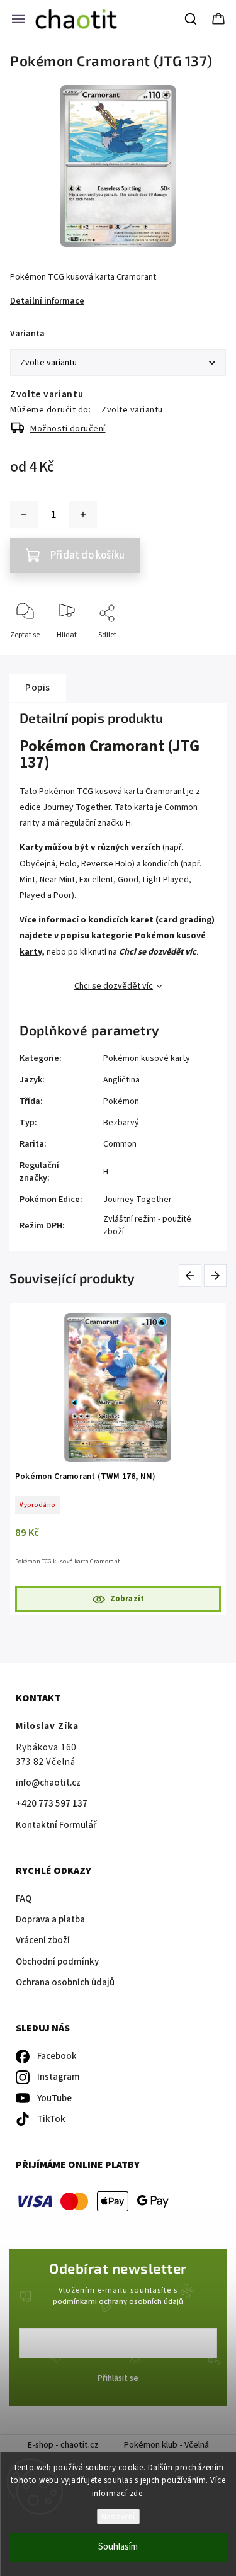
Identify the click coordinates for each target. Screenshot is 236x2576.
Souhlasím (118, 2547)
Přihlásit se (118, 2378)
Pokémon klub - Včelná (166, 2445)
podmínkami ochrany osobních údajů (118, 2301)
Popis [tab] (38, 688)
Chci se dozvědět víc (114, 986)
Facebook (57, 2056)
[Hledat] (191, 19)
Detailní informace (47, 301)
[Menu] (18, 19)
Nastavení (118, 2516)
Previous (192, 1276)
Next (216, 1276)
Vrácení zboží (43, 1940)
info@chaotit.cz (48, 1783)
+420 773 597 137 (52, 1804)
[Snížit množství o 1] (24, 514)
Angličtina (121, 1080)
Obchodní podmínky (57, 1962)
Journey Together (138, 1200)
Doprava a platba (50, 1920)
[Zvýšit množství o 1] (83, 514)
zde (136, 2494)
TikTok (51, 2119)
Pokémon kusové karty (147, 1058)
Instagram (59, 2077)
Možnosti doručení (68, 429)
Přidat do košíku (87, 555)
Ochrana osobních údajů (65, 1983)
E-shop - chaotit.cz (63, 2445)
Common (120, 1144)
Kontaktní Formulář (56, 1825)
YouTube (54, 2098)
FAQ (24, 1899)
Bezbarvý (121, 1123)
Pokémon (121, 1101)
